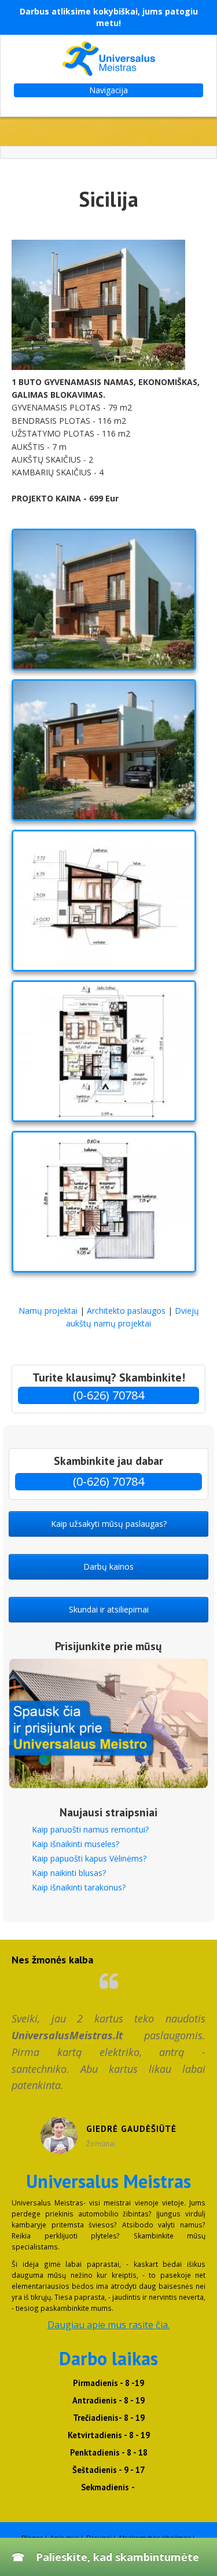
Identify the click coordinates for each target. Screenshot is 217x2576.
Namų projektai (49, 1311)
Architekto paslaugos (126, 1311)
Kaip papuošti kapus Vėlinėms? (89, 1858)
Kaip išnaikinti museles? (76, 1844)
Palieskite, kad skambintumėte (117, 2557)
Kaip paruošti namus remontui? (90, 1829)
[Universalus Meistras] (108, 58)
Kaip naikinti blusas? (69, 1873)
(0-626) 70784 (108, 1395)
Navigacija (108, 90)
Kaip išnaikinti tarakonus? (79, 1887)
